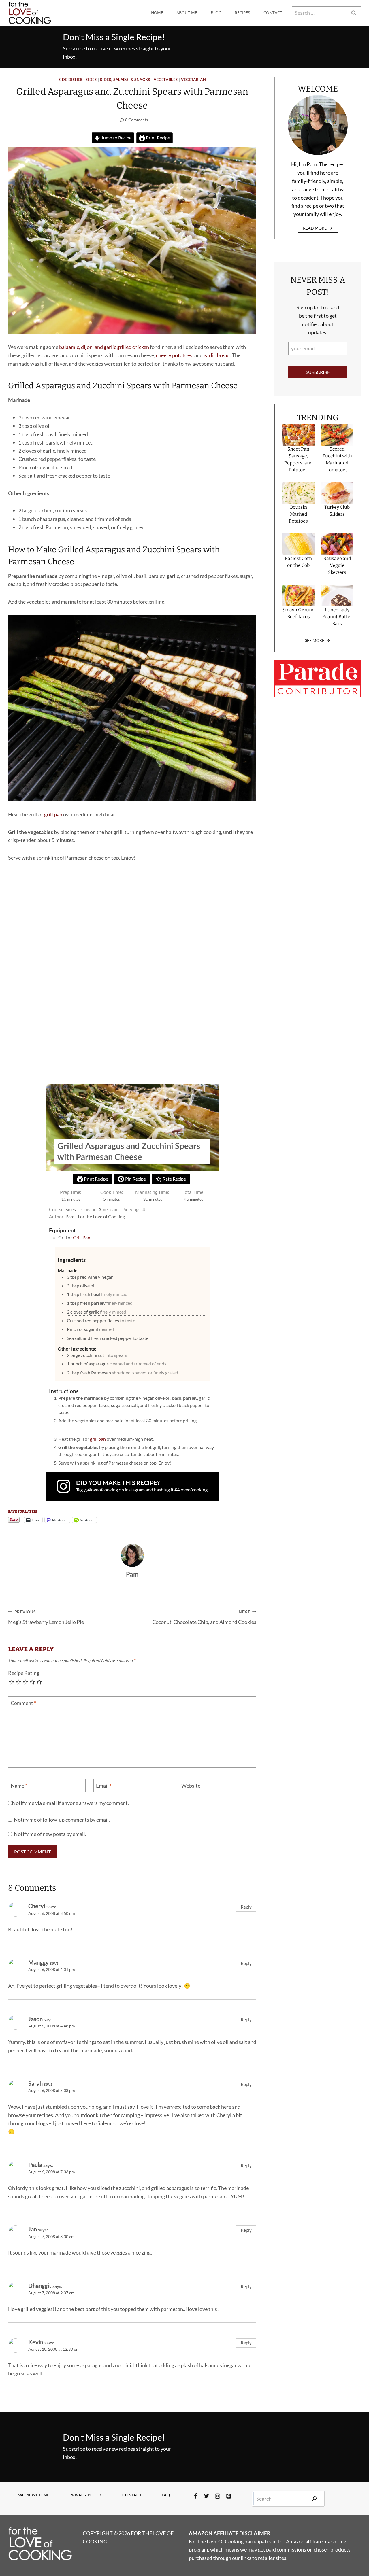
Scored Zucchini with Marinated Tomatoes (337, 459)
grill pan (53, 814)
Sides (91, 80)
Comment (23, 1703)
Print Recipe (158, 138)
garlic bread (217, 355)
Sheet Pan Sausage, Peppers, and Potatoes (298, 459)
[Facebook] (196, 2496)
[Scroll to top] (354, 2553)
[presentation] (298, 435)
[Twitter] (207, 2496)
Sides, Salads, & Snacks (125, 80)
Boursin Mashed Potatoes (298, 514)
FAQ (166, 2495)
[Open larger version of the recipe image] (132, 1128)
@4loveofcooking (101, 1490)
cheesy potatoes (174, 355)
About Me (187, 13)
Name (19, 1786)
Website (191, 1786)
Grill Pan (82, 1237)
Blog (216, 13)
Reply (246, 1907)
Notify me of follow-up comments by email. (62, 1820)
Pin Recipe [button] (135, 1179)
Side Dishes (70, 80)
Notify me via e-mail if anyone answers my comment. (70, 1803)
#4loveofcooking (191, 1490)
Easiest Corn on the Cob (298, 562)
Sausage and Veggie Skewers (337, 565)
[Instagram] (218, 2496)
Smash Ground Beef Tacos (299, 613)
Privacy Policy (86, 2495)
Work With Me (34, 2495)
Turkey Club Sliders (337, 511)
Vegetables (166, 80)
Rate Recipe (174, 1179)
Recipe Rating (24, 1673)
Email (104, 1786)
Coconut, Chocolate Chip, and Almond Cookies (204, 1617)
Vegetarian (193, 80)
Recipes (242, 13)
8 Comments (137, 120)
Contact (273, 13)
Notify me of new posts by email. (50, 1834)
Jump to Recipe (116, 138)
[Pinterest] (229, 2496)
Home (157, 13)
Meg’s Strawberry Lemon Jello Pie (46, 1617)
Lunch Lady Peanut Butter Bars (337, 617)
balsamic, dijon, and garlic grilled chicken (104, 347)
